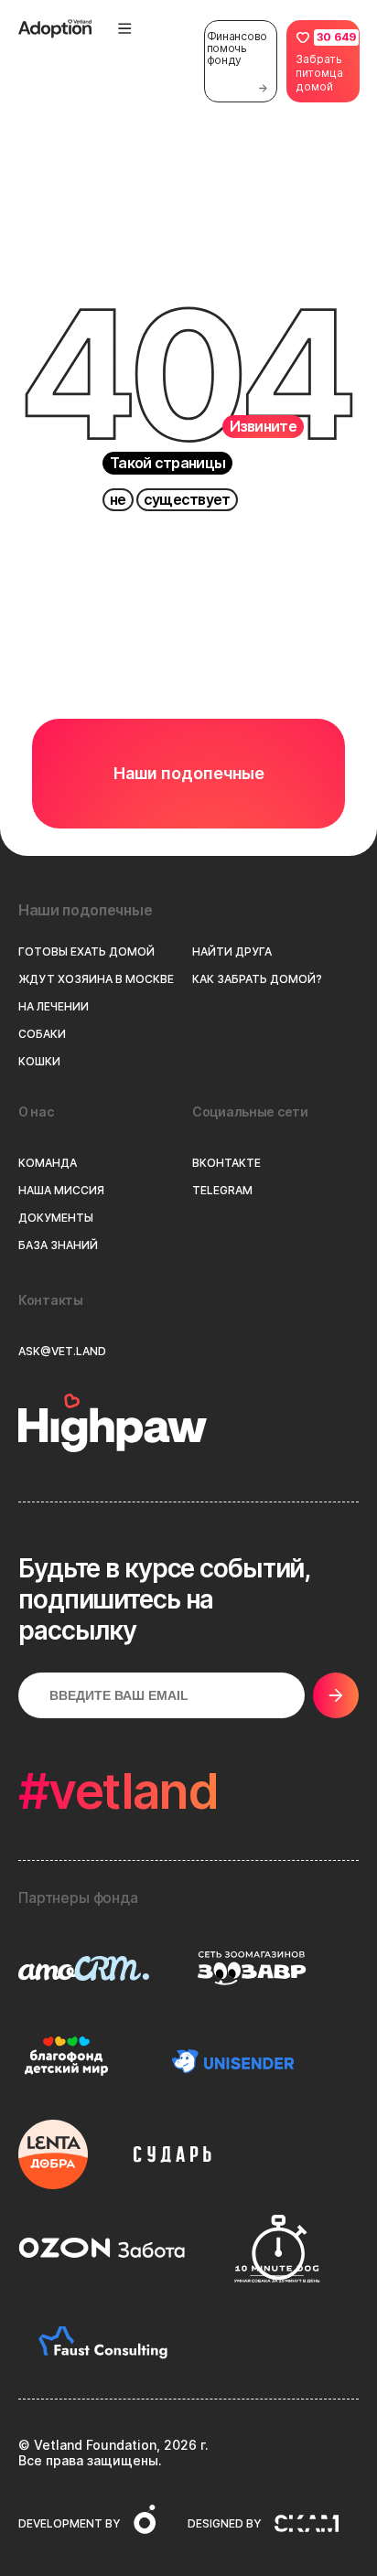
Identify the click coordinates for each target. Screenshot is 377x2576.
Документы (56, 1218)
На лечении (54, 1007)
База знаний (58, 1245)
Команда (48, 1163)
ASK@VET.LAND (62, 1352)
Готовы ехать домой (86, 952)
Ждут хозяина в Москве (96, 979)
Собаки (42, 1034)
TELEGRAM (222, 1191)
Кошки (39, 1062)
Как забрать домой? (257, 979)
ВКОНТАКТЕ (226, 1163)
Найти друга (232, 952)
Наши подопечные (189, 773)
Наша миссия (61, 1191)
